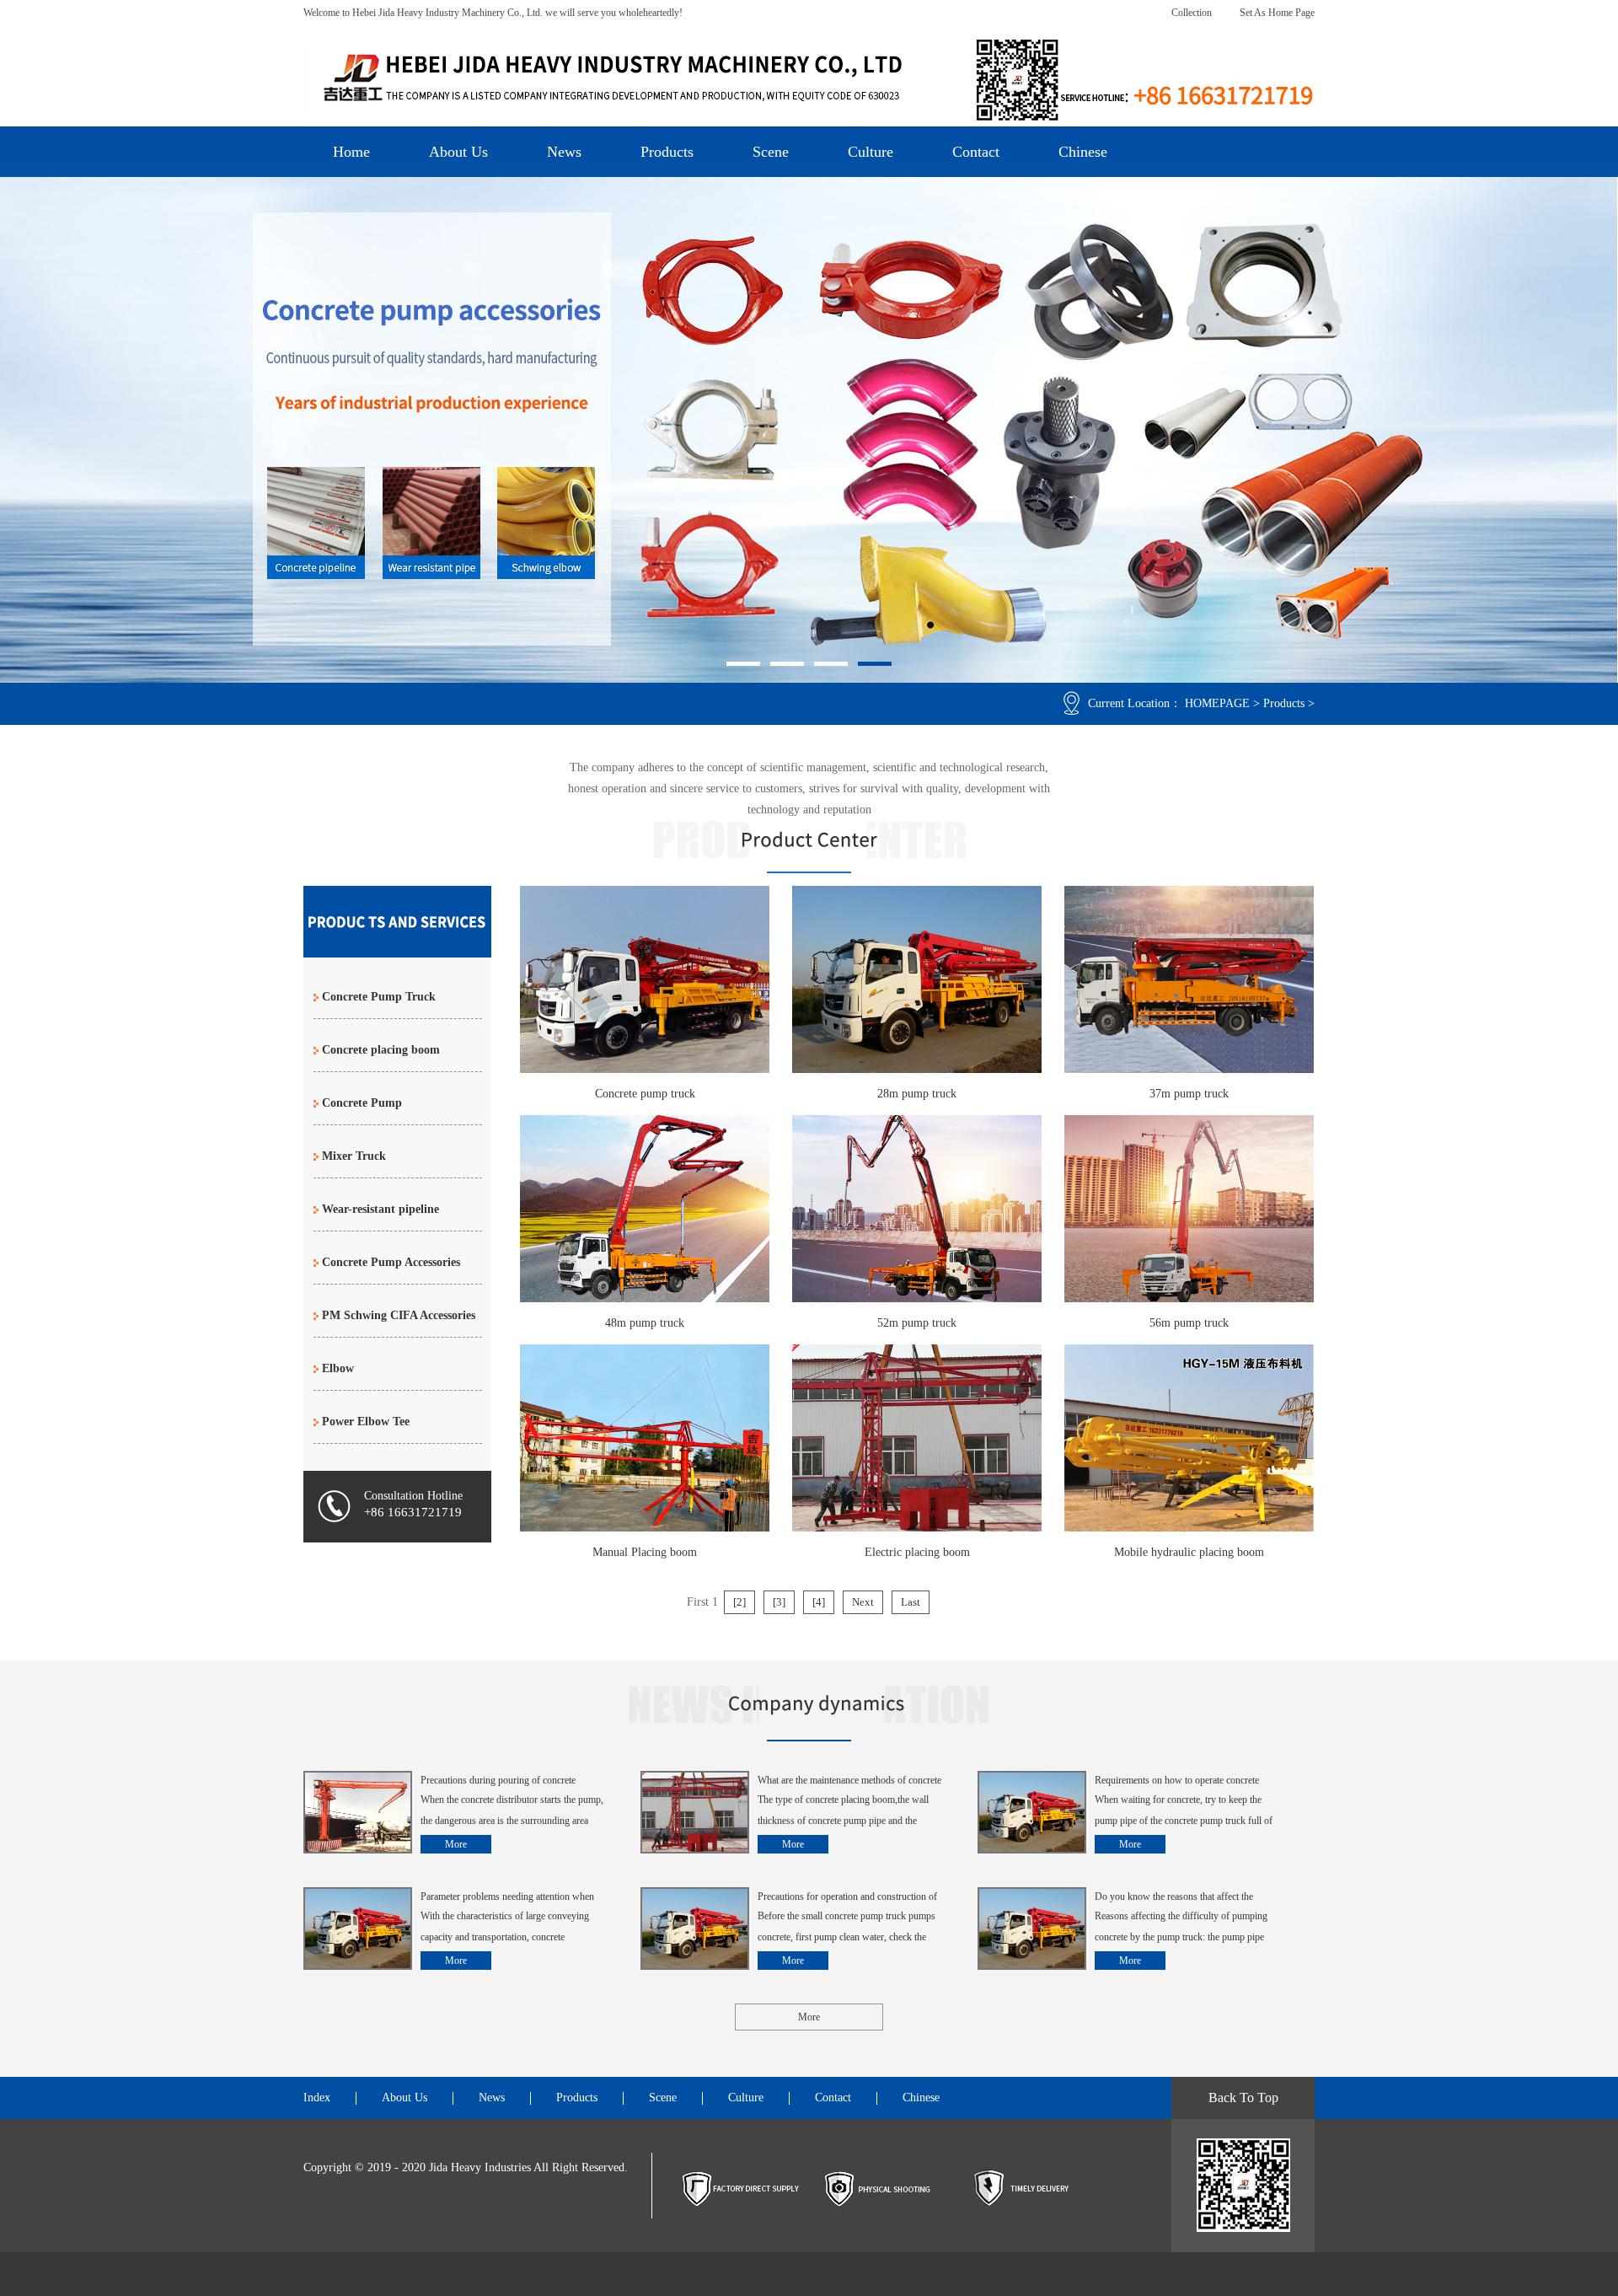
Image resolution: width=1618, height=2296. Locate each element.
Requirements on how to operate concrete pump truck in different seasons (1177, 1782)
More (456, 1844)
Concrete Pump (362, 1103)
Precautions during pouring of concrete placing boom (498, 1782)
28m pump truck (917, 1094)
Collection (1192, 13)
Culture (871, 152)
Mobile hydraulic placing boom (1189, 1552)
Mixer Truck (354, 1156)
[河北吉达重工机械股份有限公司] (809, 80)
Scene (771, 152)
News (564, 152)
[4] (819, 1602)
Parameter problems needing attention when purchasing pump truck (507, 1898)
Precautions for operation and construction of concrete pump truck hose (847, 1898)
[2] (739, 1602)
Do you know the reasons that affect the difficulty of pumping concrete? (1174, 1898)
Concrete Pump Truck (379, 997)
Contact (976, 152)
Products (667, 152)
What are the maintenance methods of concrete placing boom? (849, 1782)
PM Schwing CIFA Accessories (399, 1315)
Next (863, 1602)
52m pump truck (917, 1323)
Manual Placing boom (645, 1552)
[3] (779, 1602)
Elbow (338, 1368)
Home (351, 152)
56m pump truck (1189, 1323)
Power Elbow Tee (366, 1422)
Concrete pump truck (645, 1094)
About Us (458, 152)
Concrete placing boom (381, 1050)
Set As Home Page (1277, 13)
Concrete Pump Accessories (391, 1262)
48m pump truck (645, 1323)
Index (317, 2098)
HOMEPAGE (1217, 703)
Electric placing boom (917, 1552)
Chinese (1083, 152)
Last (911, 1602)
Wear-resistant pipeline (380, 1209)
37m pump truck (1189, 1094)
